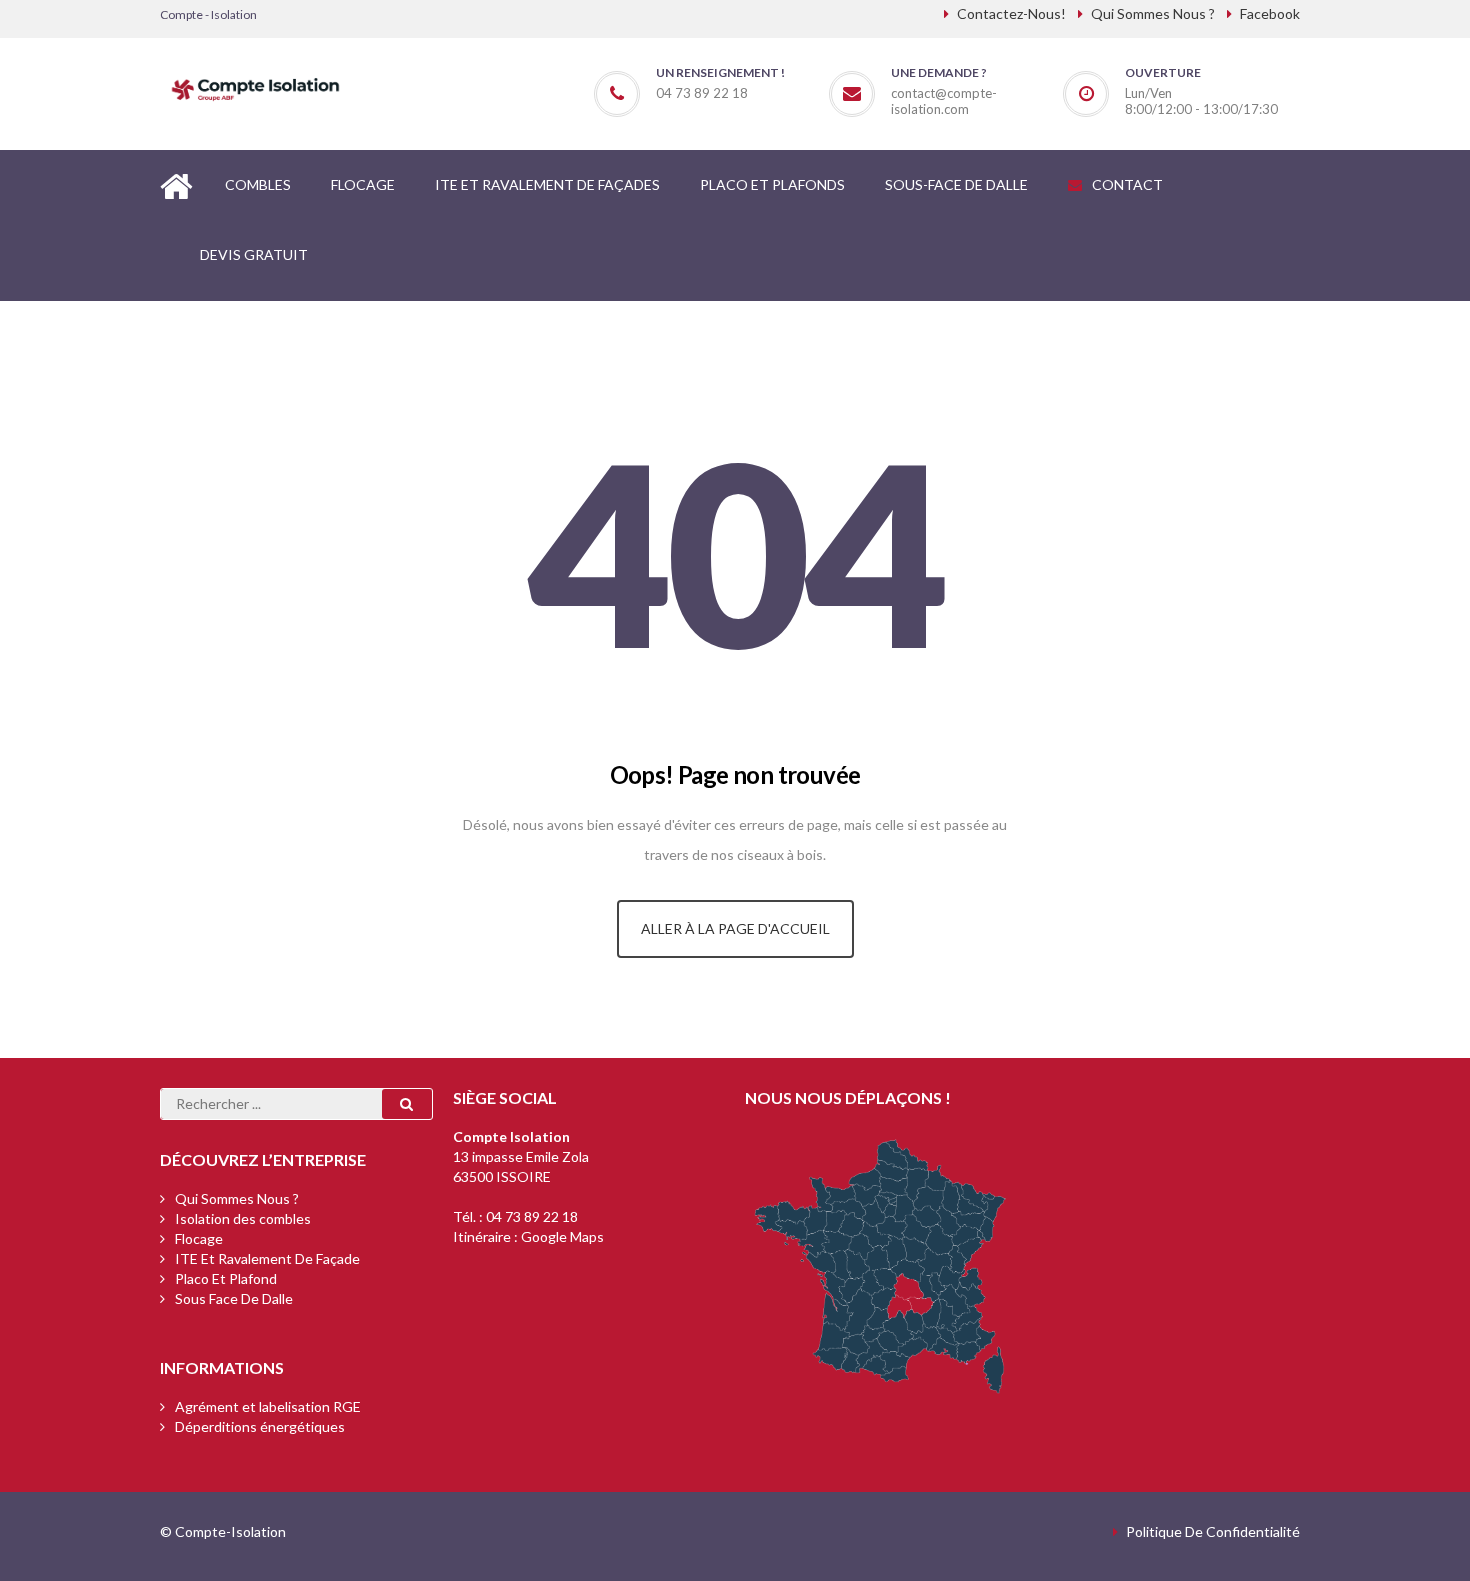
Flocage (199, 1238)
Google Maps (562, 1236)
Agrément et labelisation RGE (268, 1406)
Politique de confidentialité (1213, 1531)
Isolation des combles (243, 1218)
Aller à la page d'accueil (735, 928)
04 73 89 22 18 (532, 1216)
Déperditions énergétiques (260, 1426)
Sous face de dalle (234, 1298)
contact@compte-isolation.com (944, 101)
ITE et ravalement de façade (267, 1258)
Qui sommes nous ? (237, 1198)
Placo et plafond (226, 1278)
